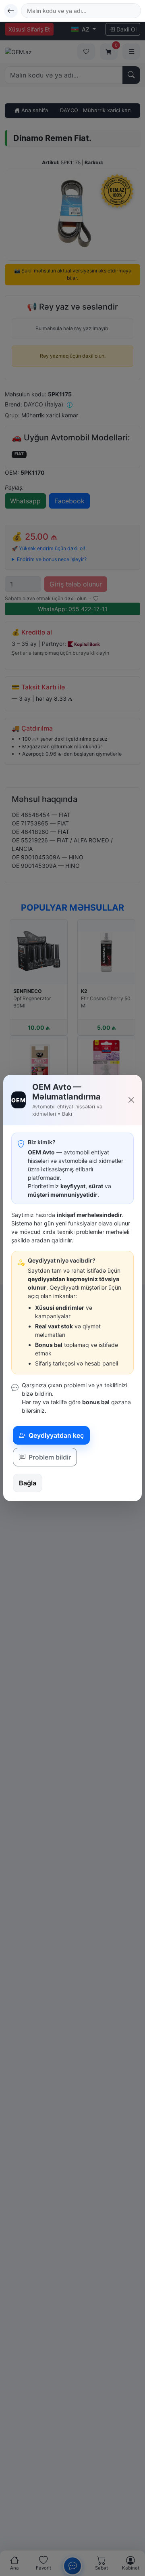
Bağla (28, 1483)
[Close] (132, 1100)
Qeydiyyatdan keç (55, 1435)
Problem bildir (49, 1457)
